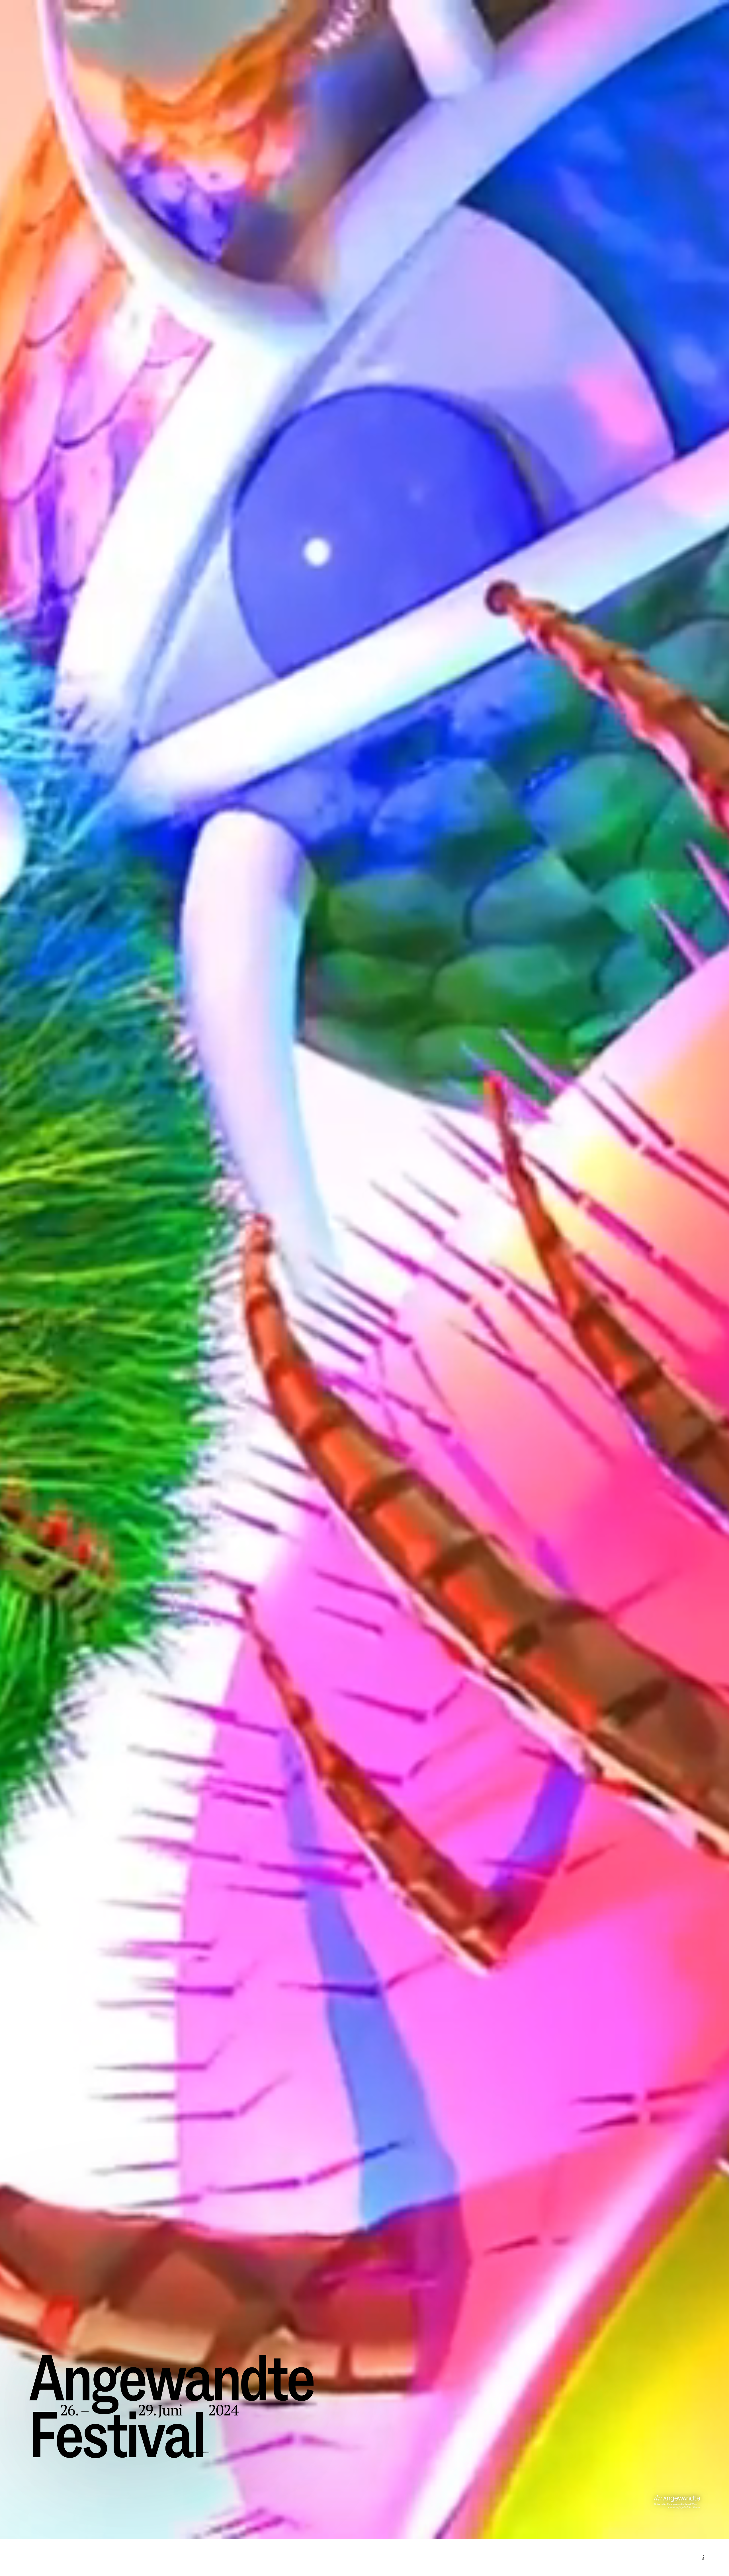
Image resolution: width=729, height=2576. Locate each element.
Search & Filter (364, 2517)
